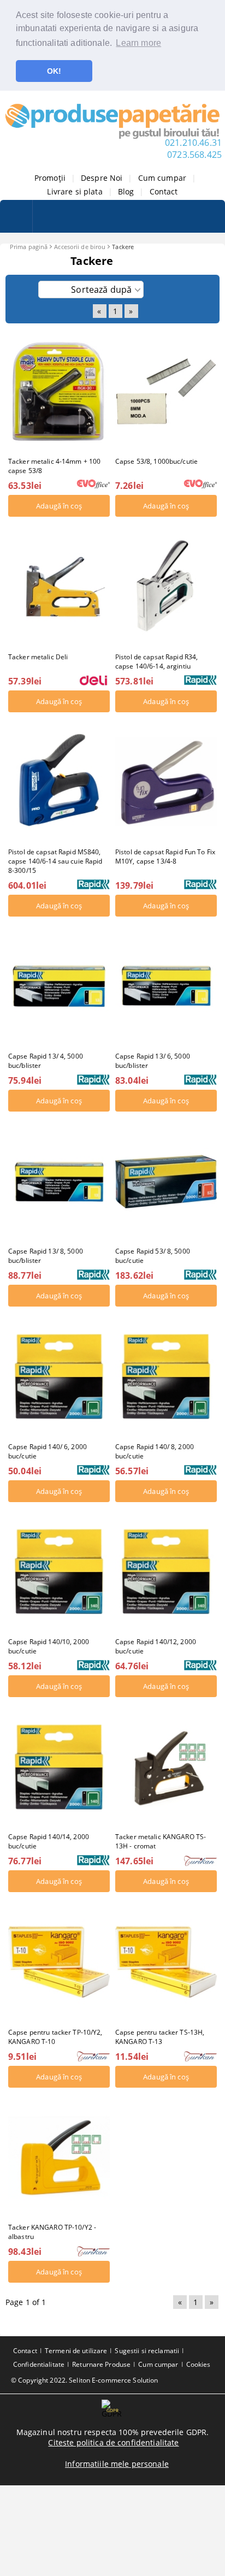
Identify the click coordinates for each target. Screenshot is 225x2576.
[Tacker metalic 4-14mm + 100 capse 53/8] (59, 391)
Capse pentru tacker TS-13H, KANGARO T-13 (160, 2037)
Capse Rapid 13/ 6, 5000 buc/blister (153, 1061)
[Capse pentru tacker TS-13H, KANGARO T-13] (166, 1962)
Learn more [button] (138, 43)
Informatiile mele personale (117, 2464)
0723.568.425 (194, 155)
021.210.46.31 (193, 143)
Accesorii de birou (80, 247)
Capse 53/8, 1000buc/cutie (156, 461)
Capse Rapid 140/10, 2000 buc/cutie (49, 1646)
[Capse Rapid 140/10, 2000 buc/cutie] (59, 1572)
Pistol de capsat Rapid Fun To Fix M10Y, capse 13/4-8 (165, 856)
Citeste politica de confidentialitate (113, 2442)
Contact (164, 191)
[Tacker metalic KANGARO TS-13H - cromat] (166, 1767)
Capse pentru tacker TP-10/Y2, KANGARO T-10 (55, 2037)
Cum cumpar (162, 178)
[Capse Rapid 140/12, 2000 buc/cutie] (166, 1572)
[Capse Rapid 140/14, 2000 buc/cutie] (59, 1767)
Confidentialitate (39, 2364)
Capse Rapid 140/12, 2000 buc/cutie (156, 1646)
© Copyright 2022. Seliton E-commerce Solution (84, 2380)
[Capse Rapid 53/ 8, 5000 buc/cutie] (166, 1181)
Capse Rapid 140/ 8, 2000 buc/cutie (155, 1451)
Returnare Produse (101, 2364)
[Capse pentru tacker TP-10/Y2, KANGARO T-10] (59, 1962)
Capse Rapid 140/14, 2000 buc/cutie (49, 1841)
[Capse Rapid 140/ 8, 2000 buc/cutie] (166, 1376)
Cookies (199, 2364)
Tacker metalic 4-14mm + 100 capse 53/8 (54, 466)
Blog (126, 191)
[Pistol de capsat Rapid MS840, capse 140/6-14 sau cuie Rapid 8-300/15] (59, 782)
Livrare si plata (75, 191)
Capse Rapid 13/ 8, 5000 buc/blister (46, 1256)
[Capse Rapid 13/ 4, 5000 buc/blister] (59, 986)
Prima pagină (29, 247)
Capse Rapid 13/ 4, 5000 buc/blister (46, 1061)
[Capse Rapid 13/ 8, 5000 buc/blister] (59, 1181)
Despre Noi (102, 178)
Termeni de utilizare (76, 2351)
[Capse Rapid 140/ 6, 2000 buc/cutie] (59, 1376)
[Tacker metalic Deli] (59, 586)
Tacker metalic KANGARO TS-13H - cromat (161, 1841)
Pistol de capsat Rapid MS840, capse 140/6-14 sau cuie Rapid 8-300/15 (55, 861)
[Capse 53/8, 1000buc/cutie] (166, 391)
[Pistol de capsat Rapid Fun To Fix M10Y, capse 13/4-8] (166, 782)
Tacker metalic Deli (38, 657)
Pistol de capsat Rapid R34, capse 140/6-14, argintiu (156, 661)
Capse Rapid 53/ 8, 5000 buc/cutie (153, 1256)
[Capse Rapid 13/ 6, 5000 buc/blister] (166, 986)
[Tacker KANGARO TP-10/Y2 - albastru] (59, 2157)
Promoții (50, 178)
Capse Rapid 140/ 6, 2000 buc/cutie (48, 1451)
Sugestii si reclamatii (147, 2351)
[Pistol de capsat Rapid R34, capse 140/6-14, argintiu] (166, 586)
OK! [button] (54, 71)
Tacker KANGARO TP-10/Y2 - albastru (52, 2232)
